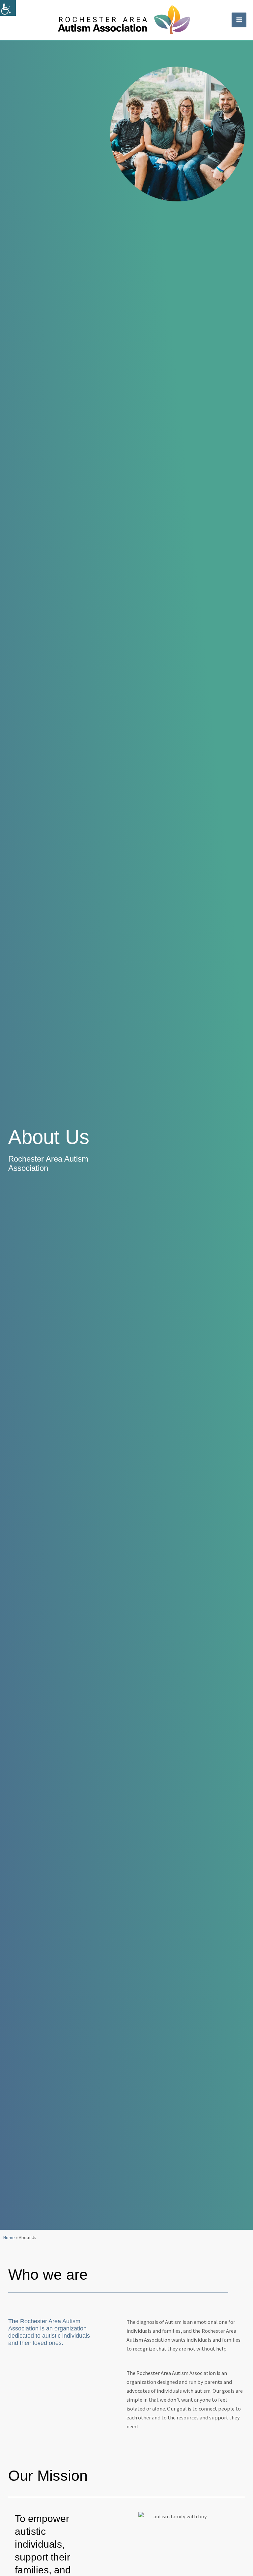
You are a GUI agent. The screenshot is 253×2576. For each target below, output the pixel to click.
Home (9, 2237)
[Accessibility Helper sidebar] (8, 8)
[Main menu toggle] (239, 20)
